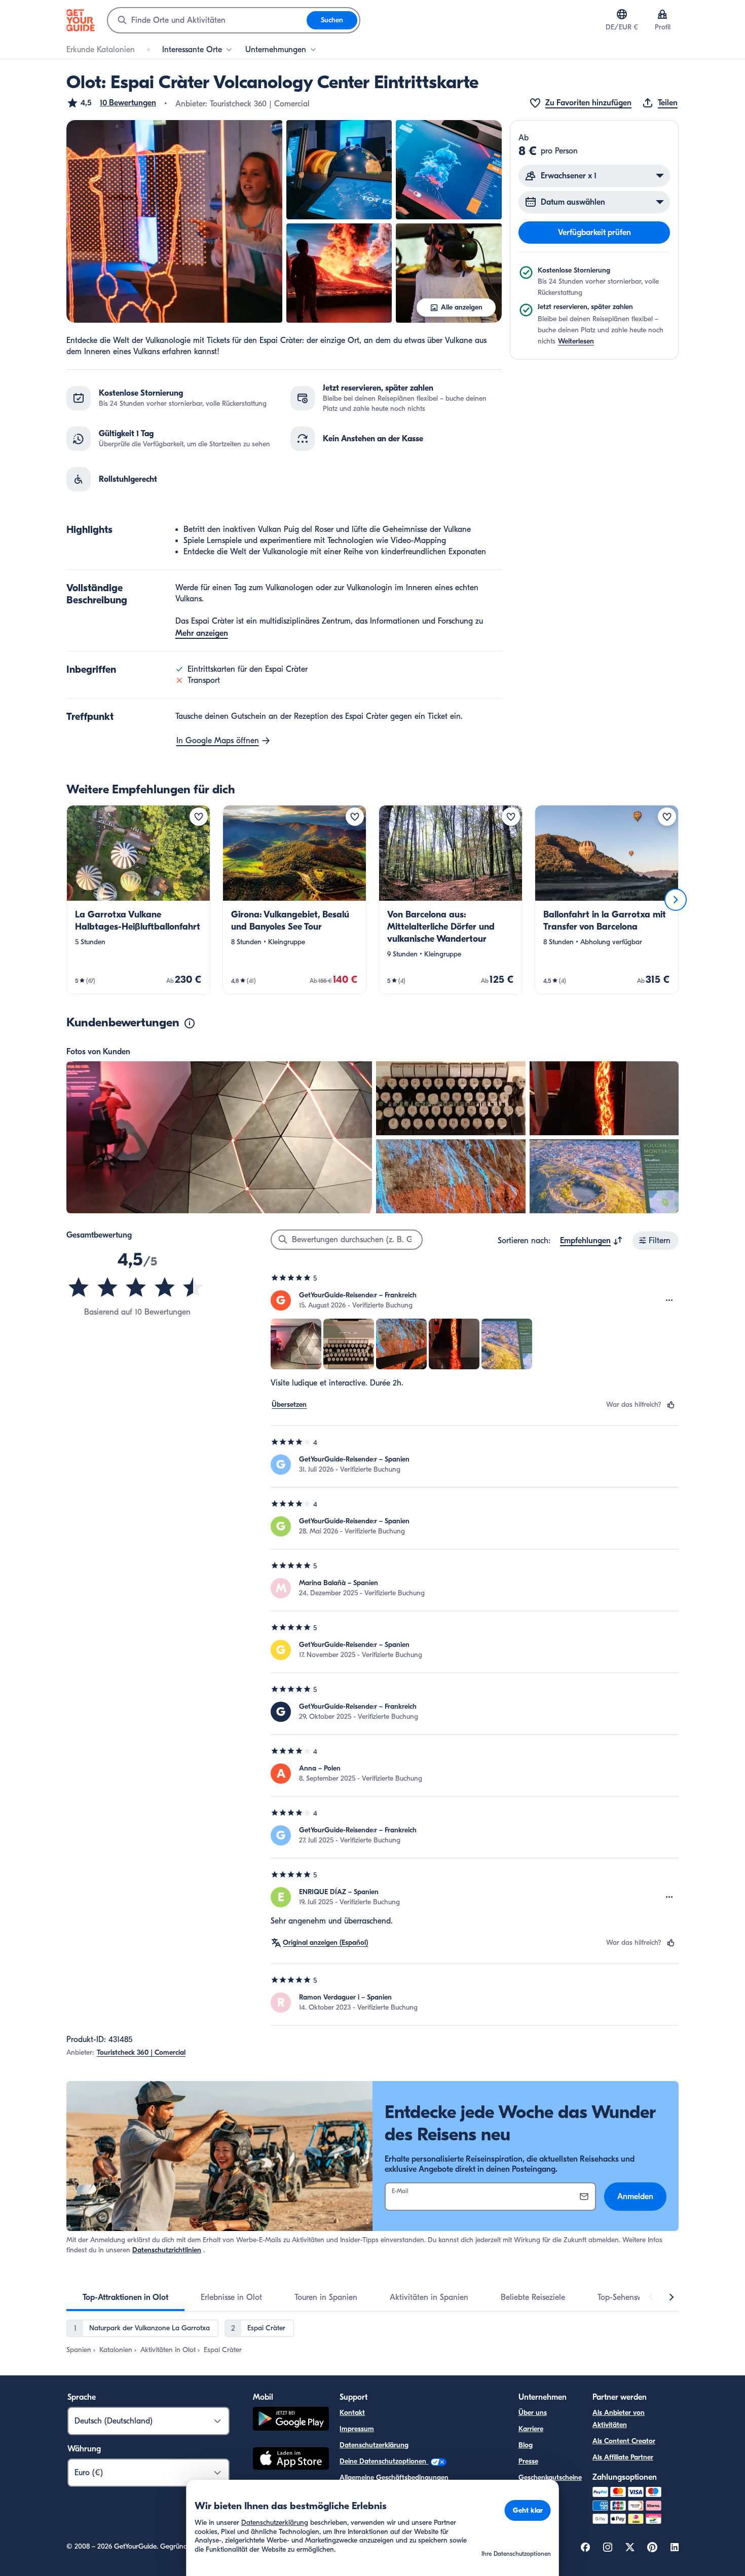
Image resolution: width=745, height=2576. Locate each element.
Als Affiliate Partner (623, 2457)
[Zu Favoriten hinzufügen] (199, 817)
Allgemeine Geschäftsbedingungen (394, 2477)
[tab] (125, 2297)
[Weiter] (676, 900)
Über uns (533, 2413)
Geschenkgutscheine (550, 2477)
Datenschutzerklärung (374, 2445)
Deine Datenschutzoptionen (384, 2461)
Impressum (357, 2429)
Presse (528, 2461)
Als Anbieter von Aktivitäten (619, 2419)
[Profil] (662, 14)
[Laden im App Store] (291, 2460)
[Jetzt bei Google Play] (291, 2420)
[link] (138, 900)
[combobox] (207, 20)
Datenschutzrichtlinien (167, 2250)
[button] (111, 103)
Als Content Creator (624, 2441)
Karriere (531, 2429)
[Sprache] (622, 14)
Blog (526, 2445)
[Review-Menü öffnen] (669, 1300)
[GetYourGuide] (81, 20)
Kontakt (352, 2413)
